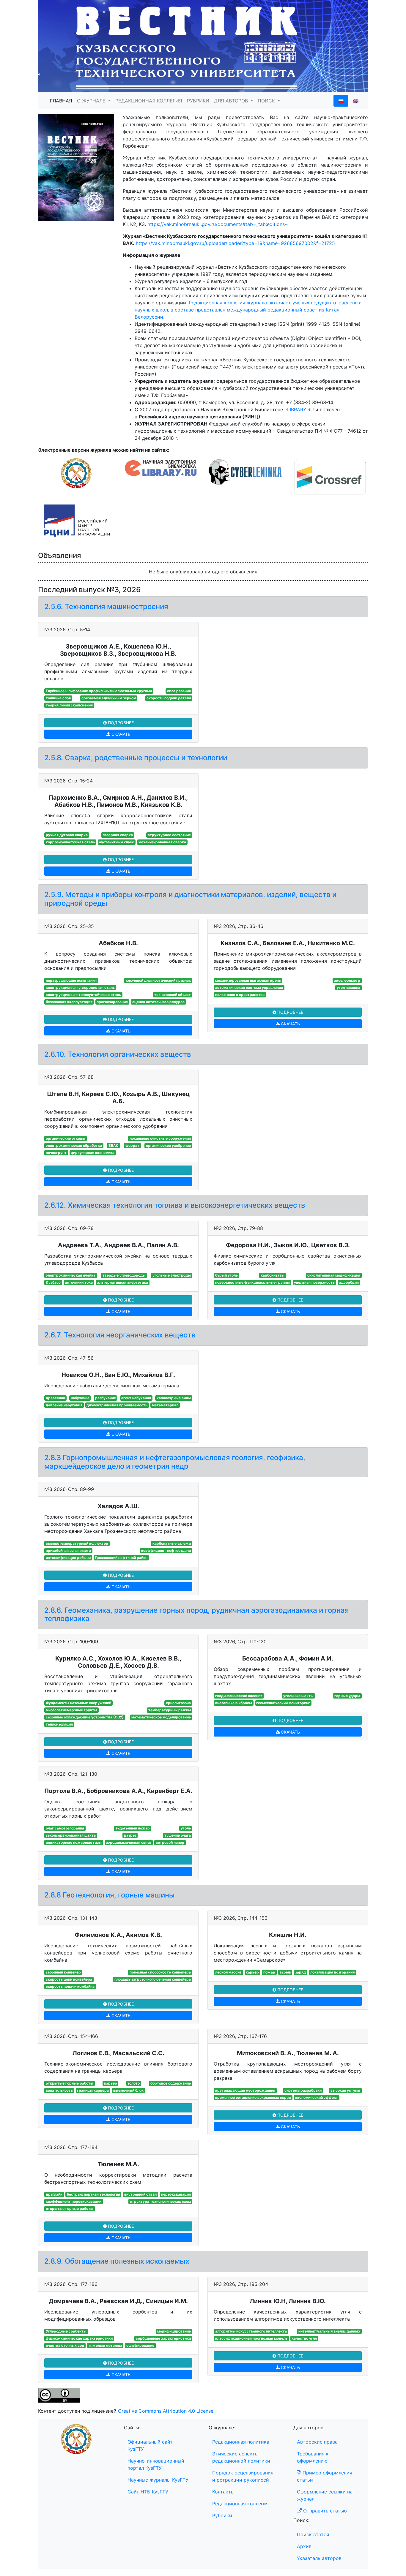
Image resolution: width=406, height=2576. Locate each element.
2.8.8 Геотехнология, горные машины (110, 1895)
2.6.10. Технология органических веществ (118, 1054)
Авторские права (317, 2442)
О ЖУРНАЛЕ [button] (92, 101)
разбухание (106, 1398)
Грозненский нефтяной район (121, 1558)
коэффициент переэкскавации (74, 2201)
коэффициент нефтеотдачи (166, 1550)
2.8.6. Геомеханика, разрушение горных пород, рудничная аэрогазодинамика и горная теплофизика (197, 1614)
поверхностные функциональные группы (252, 1282)
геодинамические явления (239, 1696)
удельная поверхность (314, 1282)
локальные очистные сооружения (160, 1138)
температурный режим (170, 1710)
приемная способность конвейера (160, 1972)
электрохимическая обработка (74, 1145)
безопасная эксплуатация (69, 1002)
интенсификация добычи (68, 1558)
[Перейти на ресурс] (203, 46)
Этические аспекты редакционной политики (241, 2457)
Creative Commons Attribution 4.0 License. (166, 2411)
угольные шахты (298, 1696)
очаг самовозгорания (65, 1828)
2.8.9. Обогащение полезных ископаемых (117, 2261)
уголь (186, 1828)
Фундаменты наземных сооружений (78, 1703)
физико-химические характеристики (79, 2338)
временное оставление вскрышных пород (253, 2097)
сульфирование (140, 2345)
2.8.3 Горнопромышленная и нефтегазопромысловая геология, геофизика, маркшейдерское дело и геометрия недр (175, 1462)
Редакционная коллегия (240, 2504)
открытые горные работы (70, 2083)
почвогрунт (56, 1153)
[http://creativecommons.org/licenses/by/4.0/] (59, 2395)
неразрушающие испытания (71, 980)
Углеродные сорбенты (66, 2331)
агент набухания (136, 1398)
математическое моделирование (161, 1717)
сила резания (179, 691)
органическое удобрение (168, 1145)
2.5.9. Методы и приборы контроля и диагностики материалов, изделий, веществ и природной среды (190, 899)
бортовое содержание (171, 2083)
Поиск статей (313, 2534)
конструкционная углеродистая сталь (80, 987)
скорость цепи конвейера (69, 1979)
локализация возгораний (332, 1972)
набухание (80, 1398)
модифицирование (174, 2331)
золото (134, 2083)
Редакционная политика (241, 2442)
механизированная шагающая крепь (248, 980)
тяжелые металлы (105, 2345)
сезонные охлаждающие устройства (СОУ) (85, 1717)
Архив (304, 2546)
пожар (269, 1972)
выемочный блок (128, 2090)
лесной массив (228, 1972)
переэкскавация (176, 2194)
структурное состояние (169, 835)
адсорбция (349, 1282)
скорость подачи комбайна (70, 1986)
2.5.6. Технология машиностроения (106, 607)
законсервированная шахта (71, 1835)
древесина (55, 1398)
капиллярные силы (174, 1398)
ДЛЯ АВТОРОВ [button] (232, 101)
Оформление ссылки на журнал (325, 2495)
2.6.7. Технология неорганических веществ (120, 1335)
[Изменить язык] (356, 101)
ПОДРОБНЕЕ (120, 723)
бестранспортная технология (93, 2194)
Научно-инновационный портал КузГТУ (156, 2464)
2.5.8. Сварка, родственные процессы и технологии (136, 758)
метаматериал (165, 1405)
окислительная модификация (334, 1275)
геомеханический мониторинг (283, 1703)
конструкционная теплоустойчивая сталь (83, 995)
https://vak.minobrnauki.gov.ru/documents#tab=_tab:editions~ (218, 224)
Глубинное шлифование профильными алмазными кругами (99, 691)
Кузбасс (53, 1282)
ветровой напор (170, 1842)
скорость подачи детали (169, 698)
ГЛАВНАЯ (61, 101)
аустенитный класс (117, 842)
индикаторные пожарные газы (74, 1842)
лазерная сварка (118, 835)
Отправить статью (324, 2511)
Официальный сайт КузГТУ (150, 2445)
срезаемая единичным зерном (109, 698)
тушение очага (178, 1835)
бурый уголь (226, 1275)
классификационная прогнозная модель (251, 2338)
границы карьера (93, 2090)
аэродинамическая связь (129, 1842)
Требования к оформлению (313, 2457)
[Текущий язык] (341, 101)
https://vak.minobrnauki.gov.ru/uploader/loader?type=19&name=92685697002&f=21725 (235, 243)
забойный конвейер (63, 1972)
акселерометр (347, 980)
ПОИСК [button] (267, 101)
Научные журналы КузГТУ (158, 2480)
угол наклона (348, 987)
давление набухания (64, 1405)
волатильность (59, 2090)
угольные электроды (172, 1275)
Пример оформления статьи (325, 2476)
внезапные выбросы (234, 1703)
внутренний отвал (140, 2194)
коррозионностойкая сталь (70, 842)
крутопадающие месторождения (245, 2090)
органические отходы (66, 1138)
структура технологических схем (160, 2201)
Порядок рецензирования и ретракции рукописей (243, 2476)
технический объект (173, 995)
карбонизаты (273, 1275)
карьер (252, 1972)
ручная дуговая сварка (67, 835)
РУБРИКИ (198, 101)
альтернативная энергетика (123, 1282)
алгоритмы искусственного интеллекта (251, 2331)
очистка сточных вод (65, 2345)
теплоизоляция (59, 1724)
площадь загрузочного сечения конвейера (153, 1979)
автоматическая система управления (249, 987)
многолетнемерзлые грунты (71, 1710)
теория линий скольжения (69, 705)
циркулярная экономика (93, 1153)
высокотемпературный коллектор (77, 1543)
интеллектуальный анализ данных (329, 2331)
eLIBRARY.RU (299, 409)
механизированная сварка (162, 842)
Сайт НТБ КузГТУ (148, 2492)
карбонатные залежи (172, 1543)
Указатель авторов (319, 2558)
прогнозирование (112, 1002)
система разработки (303, 2090)
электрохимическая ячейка (71, 1275)
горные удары (347, 1696)
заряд (300, 1972)
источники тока (79, 1282)
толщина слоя (58, 698)
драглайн (54, 2194)
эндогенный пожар (133, 1828)
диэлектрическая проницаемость (117, 1405)
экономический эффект (317, 2097)
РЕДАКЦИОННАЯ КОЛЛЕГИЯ (149, 101)
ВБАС (114, 1145)
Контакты (223, 2492)
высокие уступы (345, 2090)
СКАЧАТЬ (120, 734)
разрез (130, 1835)
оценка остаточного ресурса (158, 1002)
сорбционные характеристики (163, 2338)
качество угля (304, 2338)
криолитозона (178, 1703)
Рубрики (222, 2515)
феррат (132, 1145)
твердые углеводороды (124, 1275)
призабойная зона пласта (68, 1550)
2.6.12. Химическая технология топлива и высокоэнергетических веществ (175, 1205)
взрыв (285, 1972)
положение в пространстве (240, 995)
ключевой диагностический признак (158, 980)
